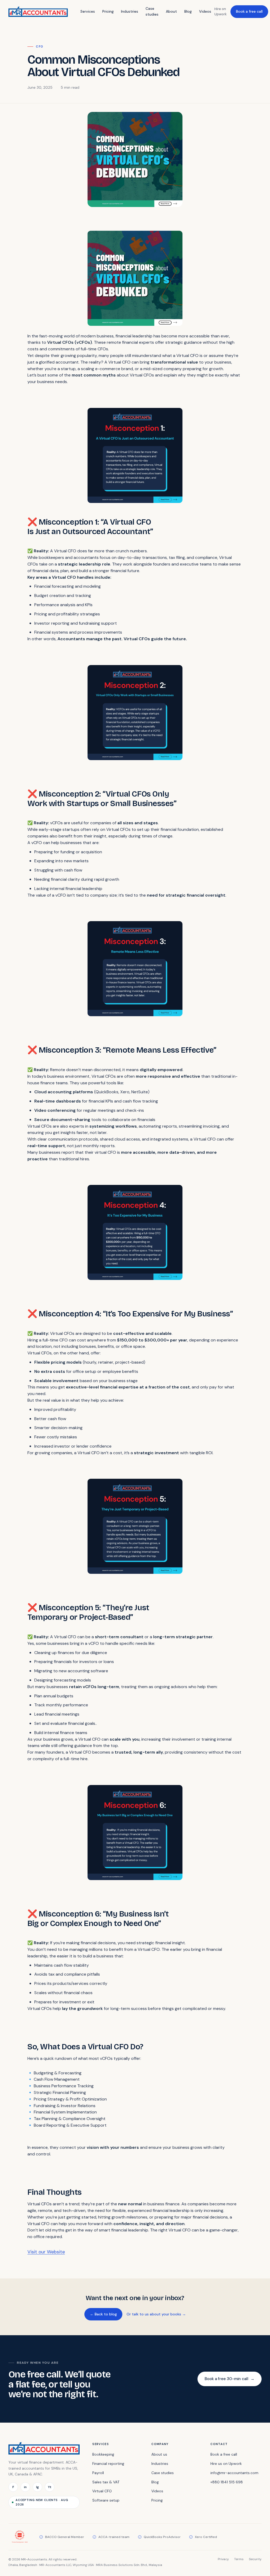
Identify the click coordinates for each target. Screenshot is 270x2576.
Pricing (108, 11)
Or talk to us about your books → (156, 2314)
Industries (130, 11)
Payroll (98, 2473)
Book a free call (249, 11)
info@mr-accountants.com (234, 2473)
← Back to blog (103, 2314)
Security (255, 2559)
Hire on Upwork (221, 11)
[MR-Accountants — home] (38, 12)
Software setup (106, 2500)
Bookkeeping (103, 2454)
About (171, 11)
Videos (205, 11)
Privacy (223, 2559)
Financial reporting (108, 2464)
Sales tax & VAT (106, 2482)
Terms (239, 2559)
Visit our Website (46, 2252)
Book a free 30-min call (230, 2379)
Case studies (152, 11)
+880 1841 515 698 (227, 2482)
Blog (188, 11)
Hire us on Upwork (226, 2464)
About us (159, 2454)
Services (88, 11)
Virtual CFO (102, 2491)
